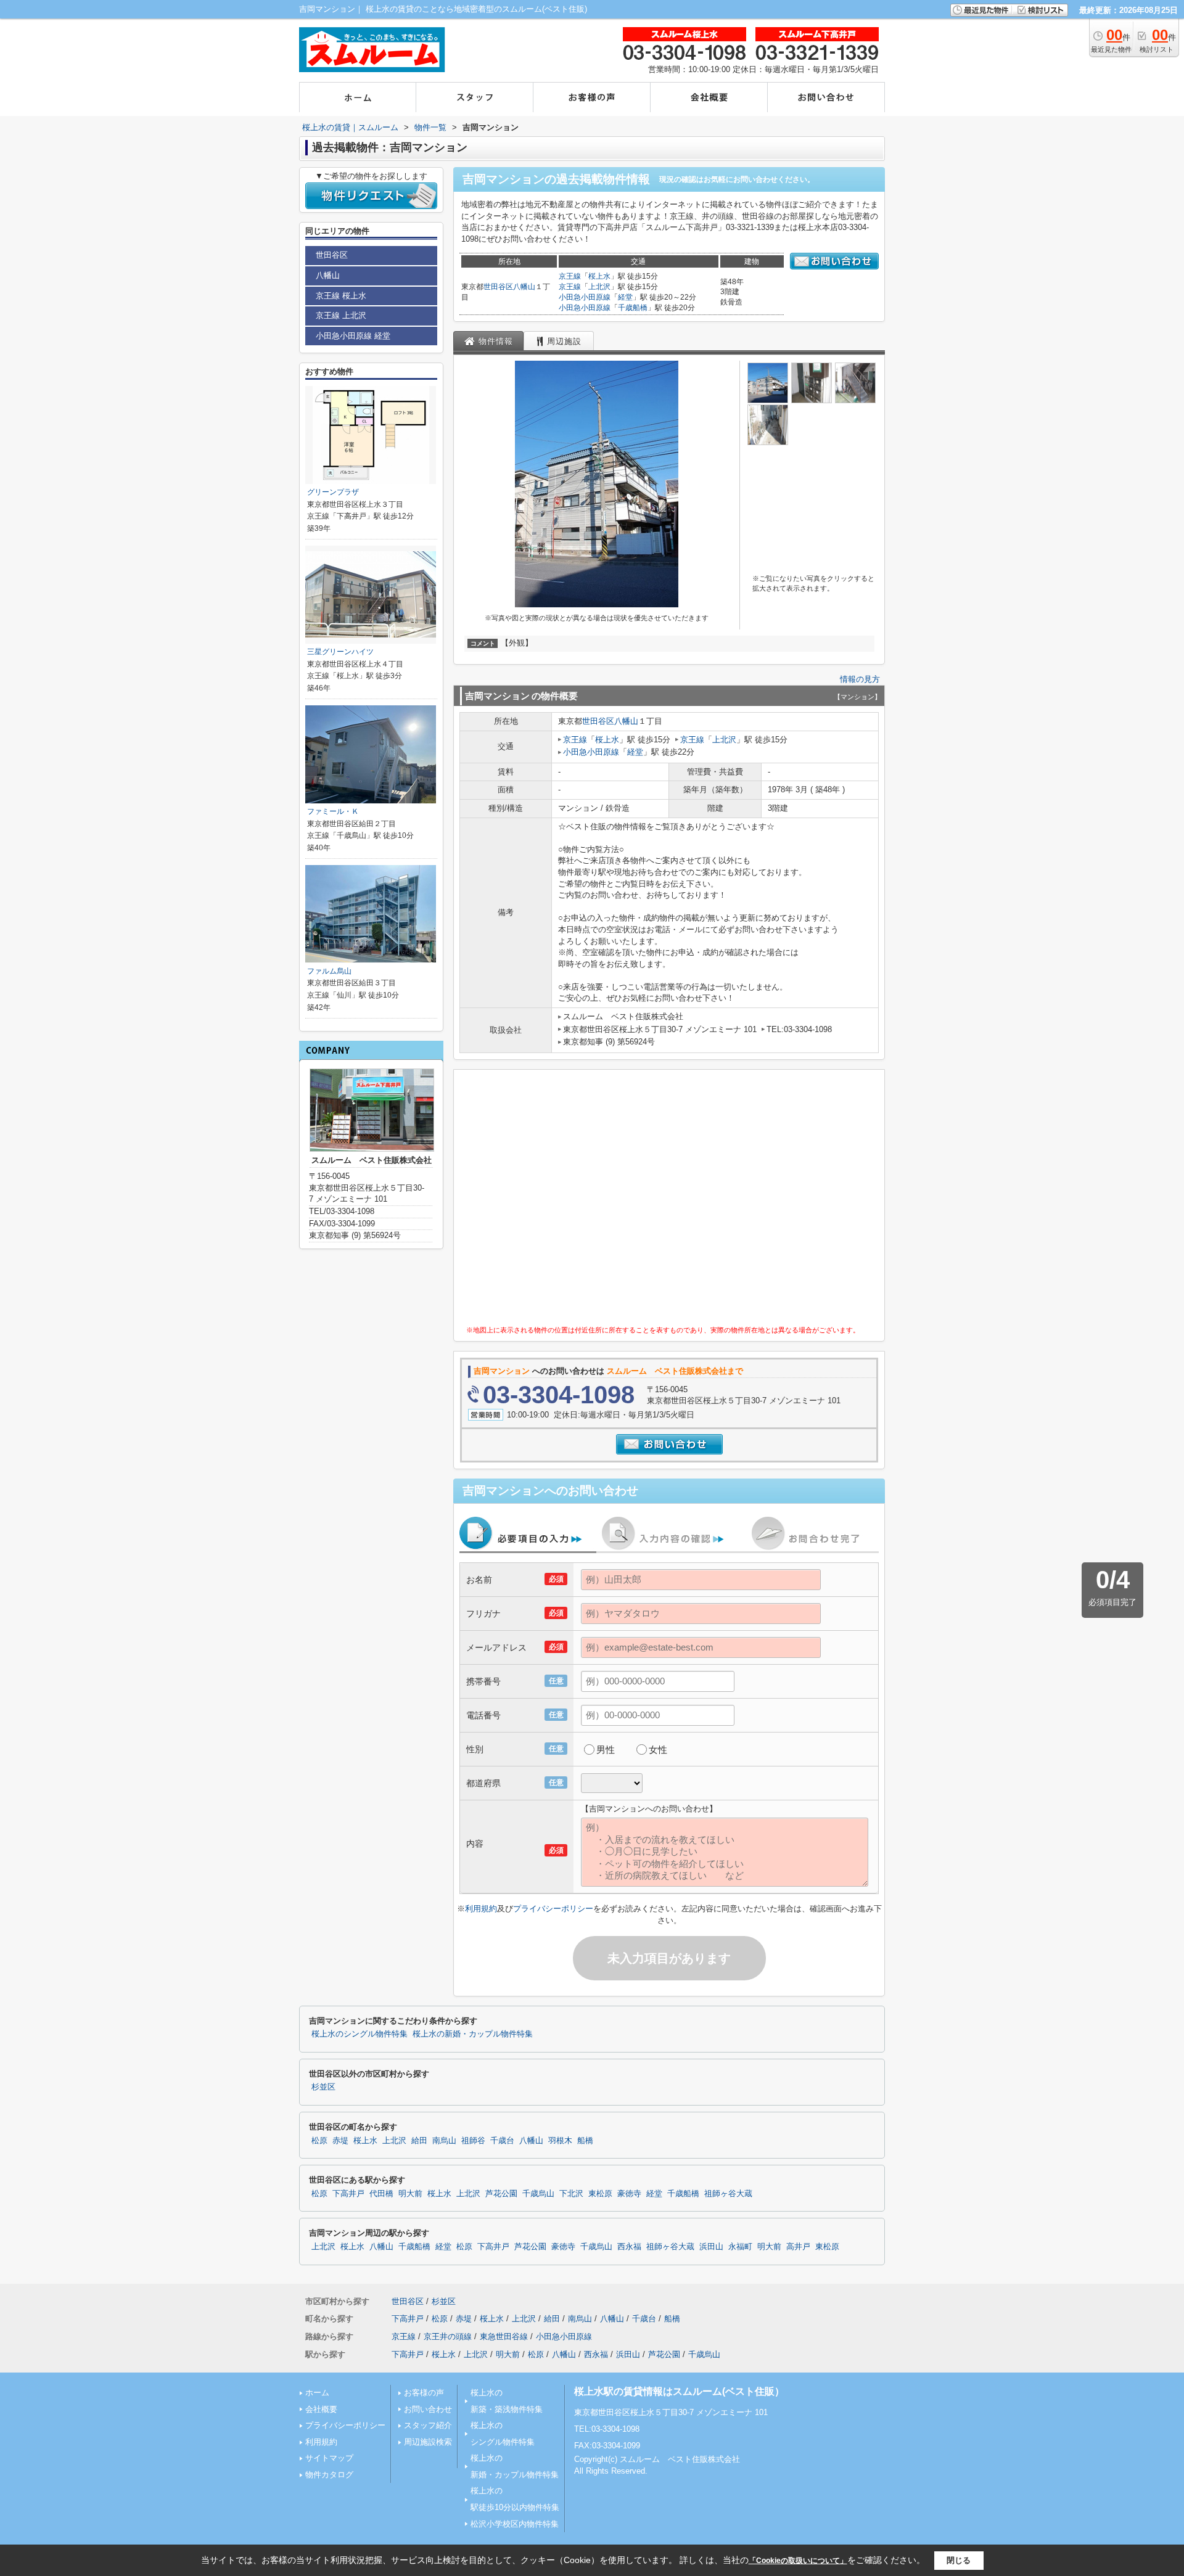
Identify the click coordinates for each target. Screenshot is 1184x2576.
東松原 (600, 2194)
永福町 (740, 2247)
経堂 (625, 297)
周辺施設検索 (428, 2442)
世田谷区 (498, 287)
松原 (319, 2141)
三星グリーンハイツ (340, 652)
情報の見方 (860, 679)
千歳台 (502, 2141)
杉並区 (323, 2087)
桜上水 (599, 276)
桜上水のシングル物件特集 (360, 2034)
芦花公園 (501, 2194)
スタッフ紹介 (428, 2425)
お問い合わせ (428, 2409)
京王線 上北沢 (341, 315)
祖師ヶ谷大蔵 (728, 2194)
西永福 (629, 2247)
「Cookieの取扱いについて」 (798, 2561)
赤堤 (340, 2141)
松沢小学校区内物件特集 (515, 2524)
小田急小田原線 (585, 297)
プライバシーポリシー (553, 1909)
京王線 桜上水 (341, 296)
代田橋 (381, 2194)
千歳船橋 (633, 308)
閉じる (959, 2560)
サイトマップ (329, 2458)
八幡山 (524, 287)
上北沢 (599, 287)
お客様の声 (424, 2393)
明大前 (410, 2194)
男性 (606, 1749)
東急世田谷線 (504, 2336)
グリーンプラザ (333, 492)
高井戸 (798, 2247)
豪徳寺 (629, 2194)
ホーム (317, 2393)
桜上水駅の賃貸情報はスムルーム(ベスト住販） (679, 2391)
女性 (658, 1749)
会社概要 (321, 2409)
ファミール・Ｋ (333, 811)
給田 (419, 2141)
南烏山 (444, 2141)
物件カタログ (329, 2475)
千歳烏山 (538, 2194)
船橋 (585, 2141)
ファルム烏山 (329, 971)
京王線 (570, 276)
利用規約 (481, 1909)
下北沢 (571, 2194)
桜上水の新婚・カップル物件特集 (473, 2034)
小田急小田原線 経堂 (353, 336)
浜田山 (711, 2247)
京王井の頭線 (448, 2336)
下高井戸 (348, 2194)
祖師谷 (473, 2141)
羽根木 (560, 2141)
